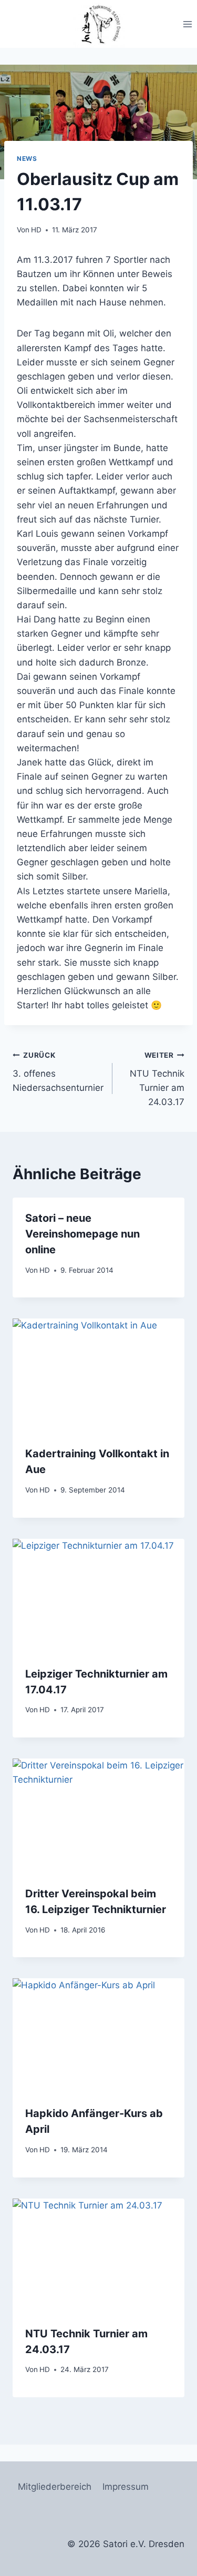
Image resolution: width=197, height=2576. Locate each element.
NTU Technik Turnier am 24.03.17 (157, 1079)
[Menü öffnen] (187, 24)
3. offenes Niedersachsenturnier (58, 1072)
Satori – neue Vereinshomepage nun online (82, 1234)
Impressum (126, 2487)
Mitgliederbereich (55, 2487)
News (27, 159)
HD (36, 230)
